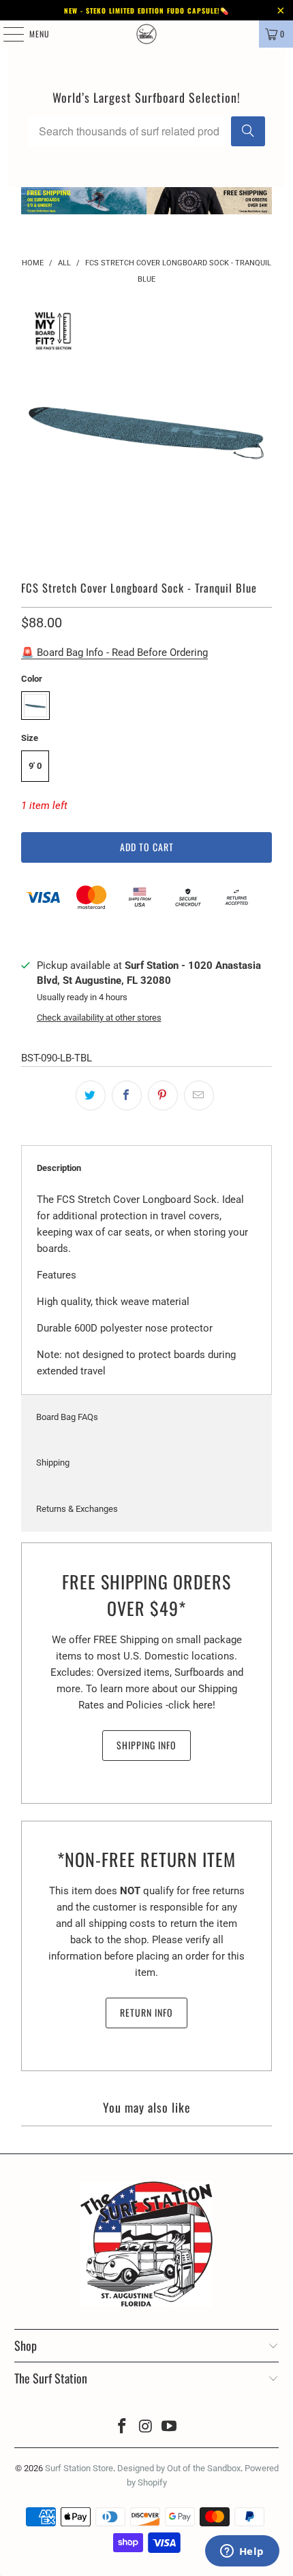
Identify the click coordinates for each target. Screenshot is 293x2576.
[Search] (248, 131)
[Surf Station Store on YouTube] (170, 2427)
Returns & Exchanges (77, 1509)
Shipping (53, 1463)
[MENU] (6, 34)
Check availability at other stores (99, 1018)
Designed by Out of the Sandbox (179, 2468)
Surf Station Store (79, 2468)
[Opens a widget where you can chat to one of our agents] (242, 2552)
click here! (192, 1705)
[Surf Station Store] (147, 34)
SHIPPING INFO (146, 1745)
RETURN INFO (146, 2012)
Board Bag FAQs (67, 1417)
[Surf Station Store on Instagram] (146, 2427)
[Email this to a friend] (199, 1095)
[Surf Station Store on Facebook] (122, 2427)
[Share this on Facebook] (127, 1095)
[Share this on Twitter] (91, 1095)
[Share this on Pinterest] (163, 1095)
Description (59, 1168)
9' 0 (35, 766)
